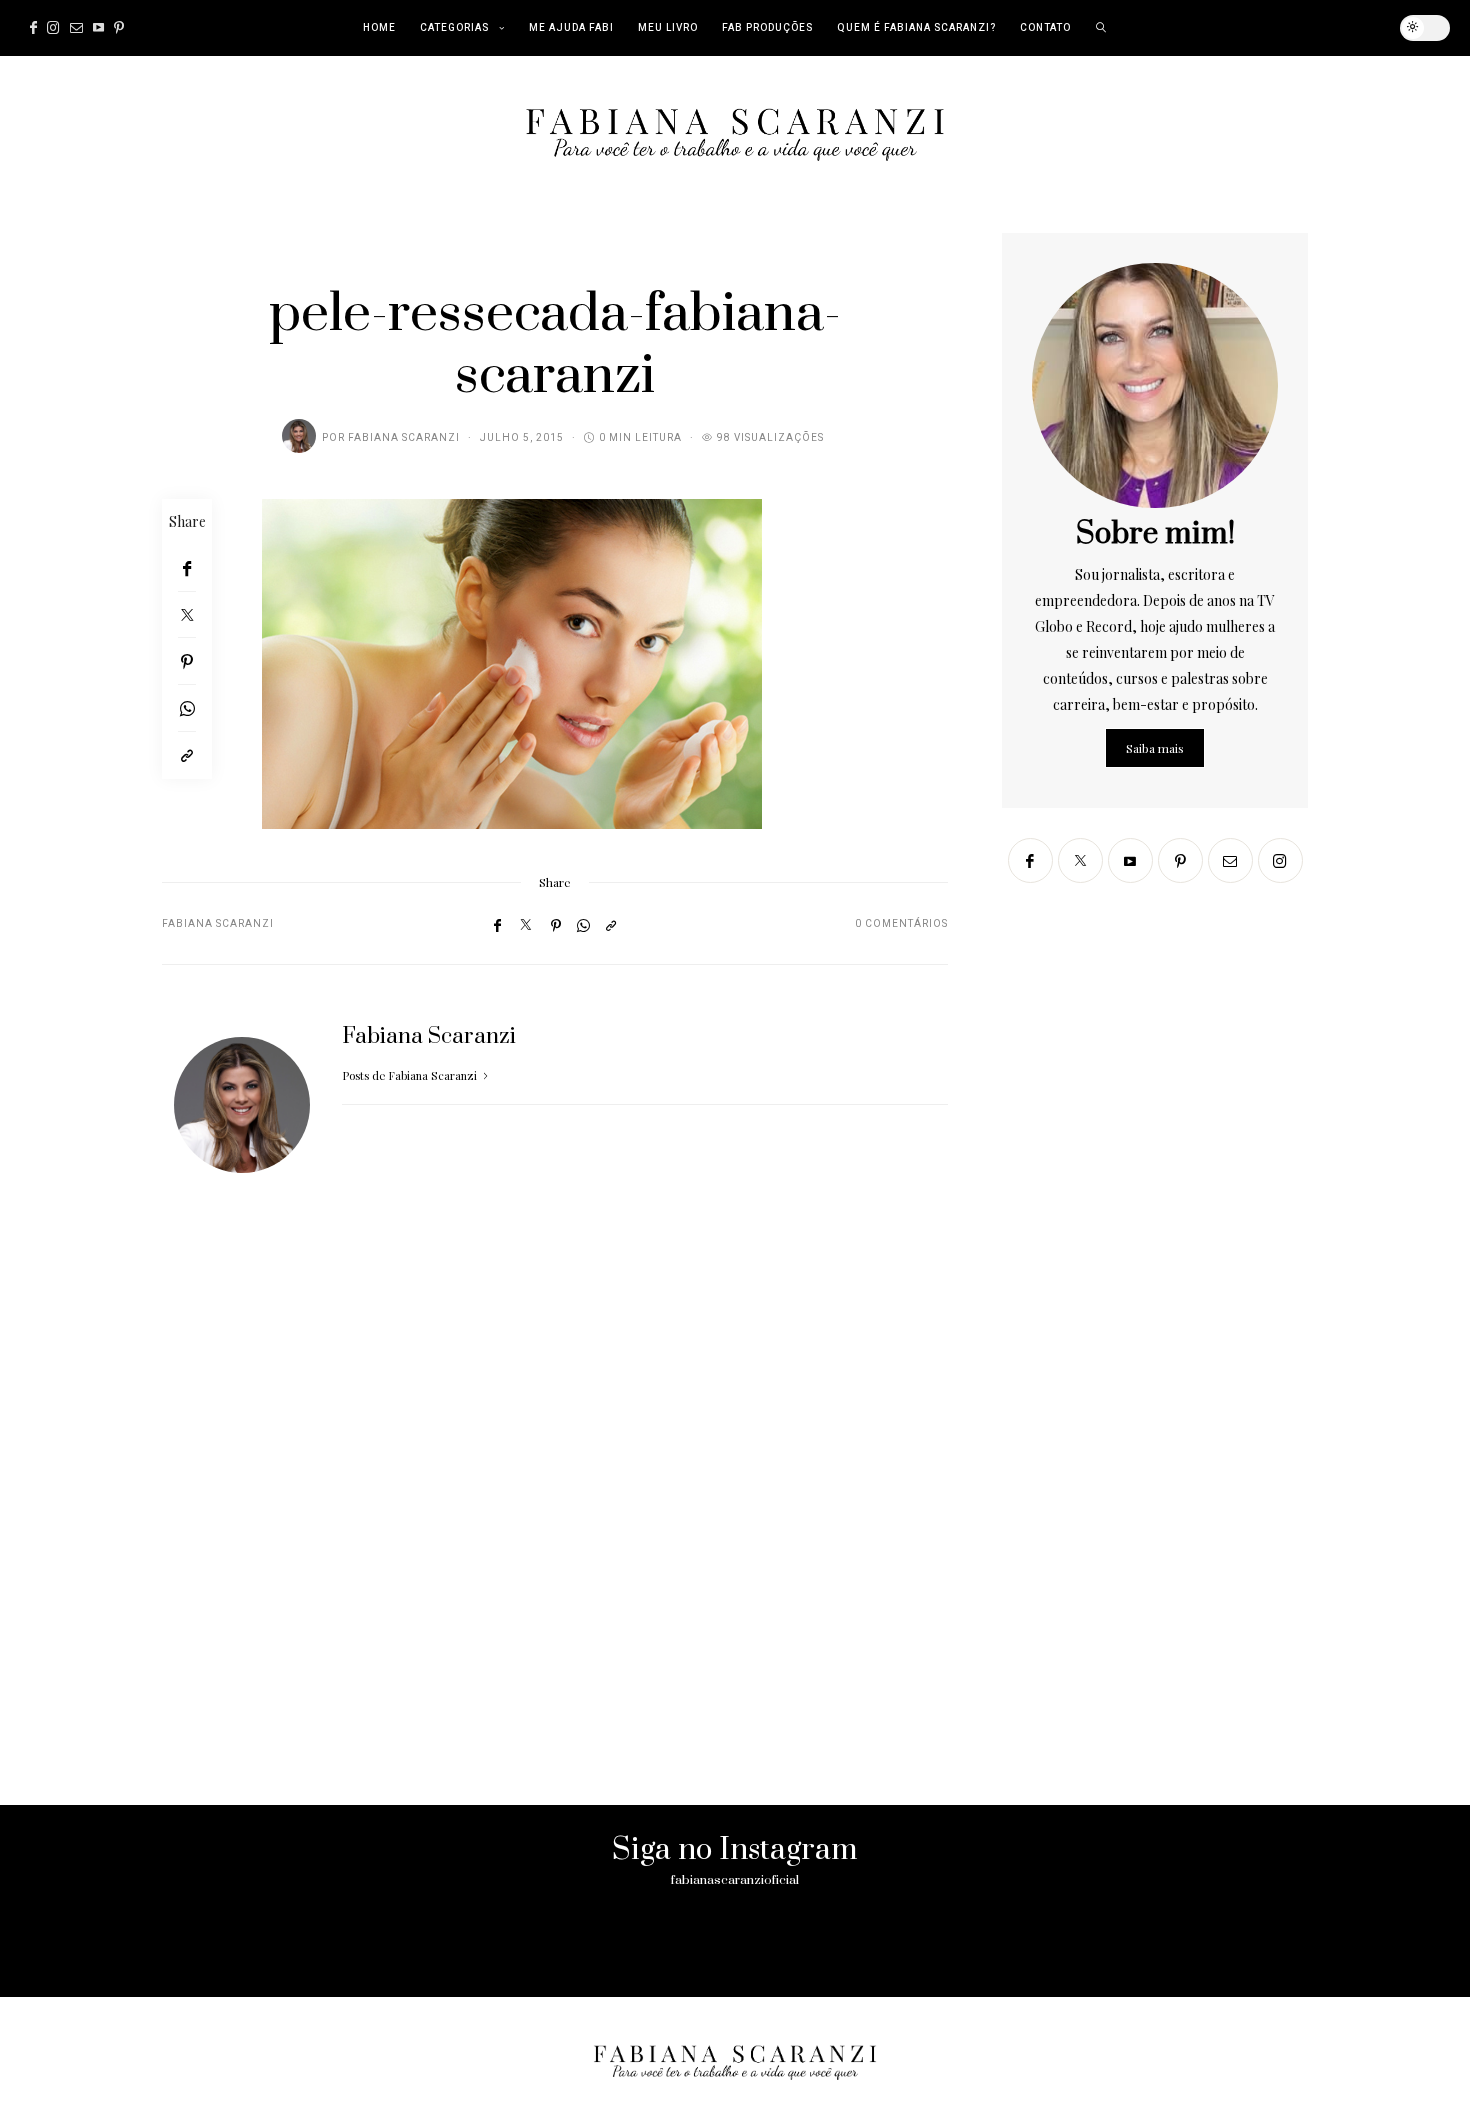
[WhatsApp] (187, 708)
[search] (1101, 28)
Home (379, 28)
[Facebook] (33, 28)
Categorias (454, 28)
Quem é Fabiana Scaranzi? (916, 28)
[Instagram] (53, 28)
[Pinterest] (119, 28)
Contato (1045, 28)
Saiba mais (1155, 748)
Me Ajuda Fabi (571, 28)
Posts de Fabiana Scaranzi (411, 1075)
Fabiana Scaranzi (404, 438)
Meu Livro (668, 28)
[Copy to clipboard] (187, 755)
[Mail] (76, 28)
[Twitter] (187, 615)
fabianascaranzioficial (735, 1880)
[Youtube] (98, 28)
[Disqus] (555, 1515)
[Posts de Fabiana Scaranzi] (299, 436)
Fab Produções (767, 28)
